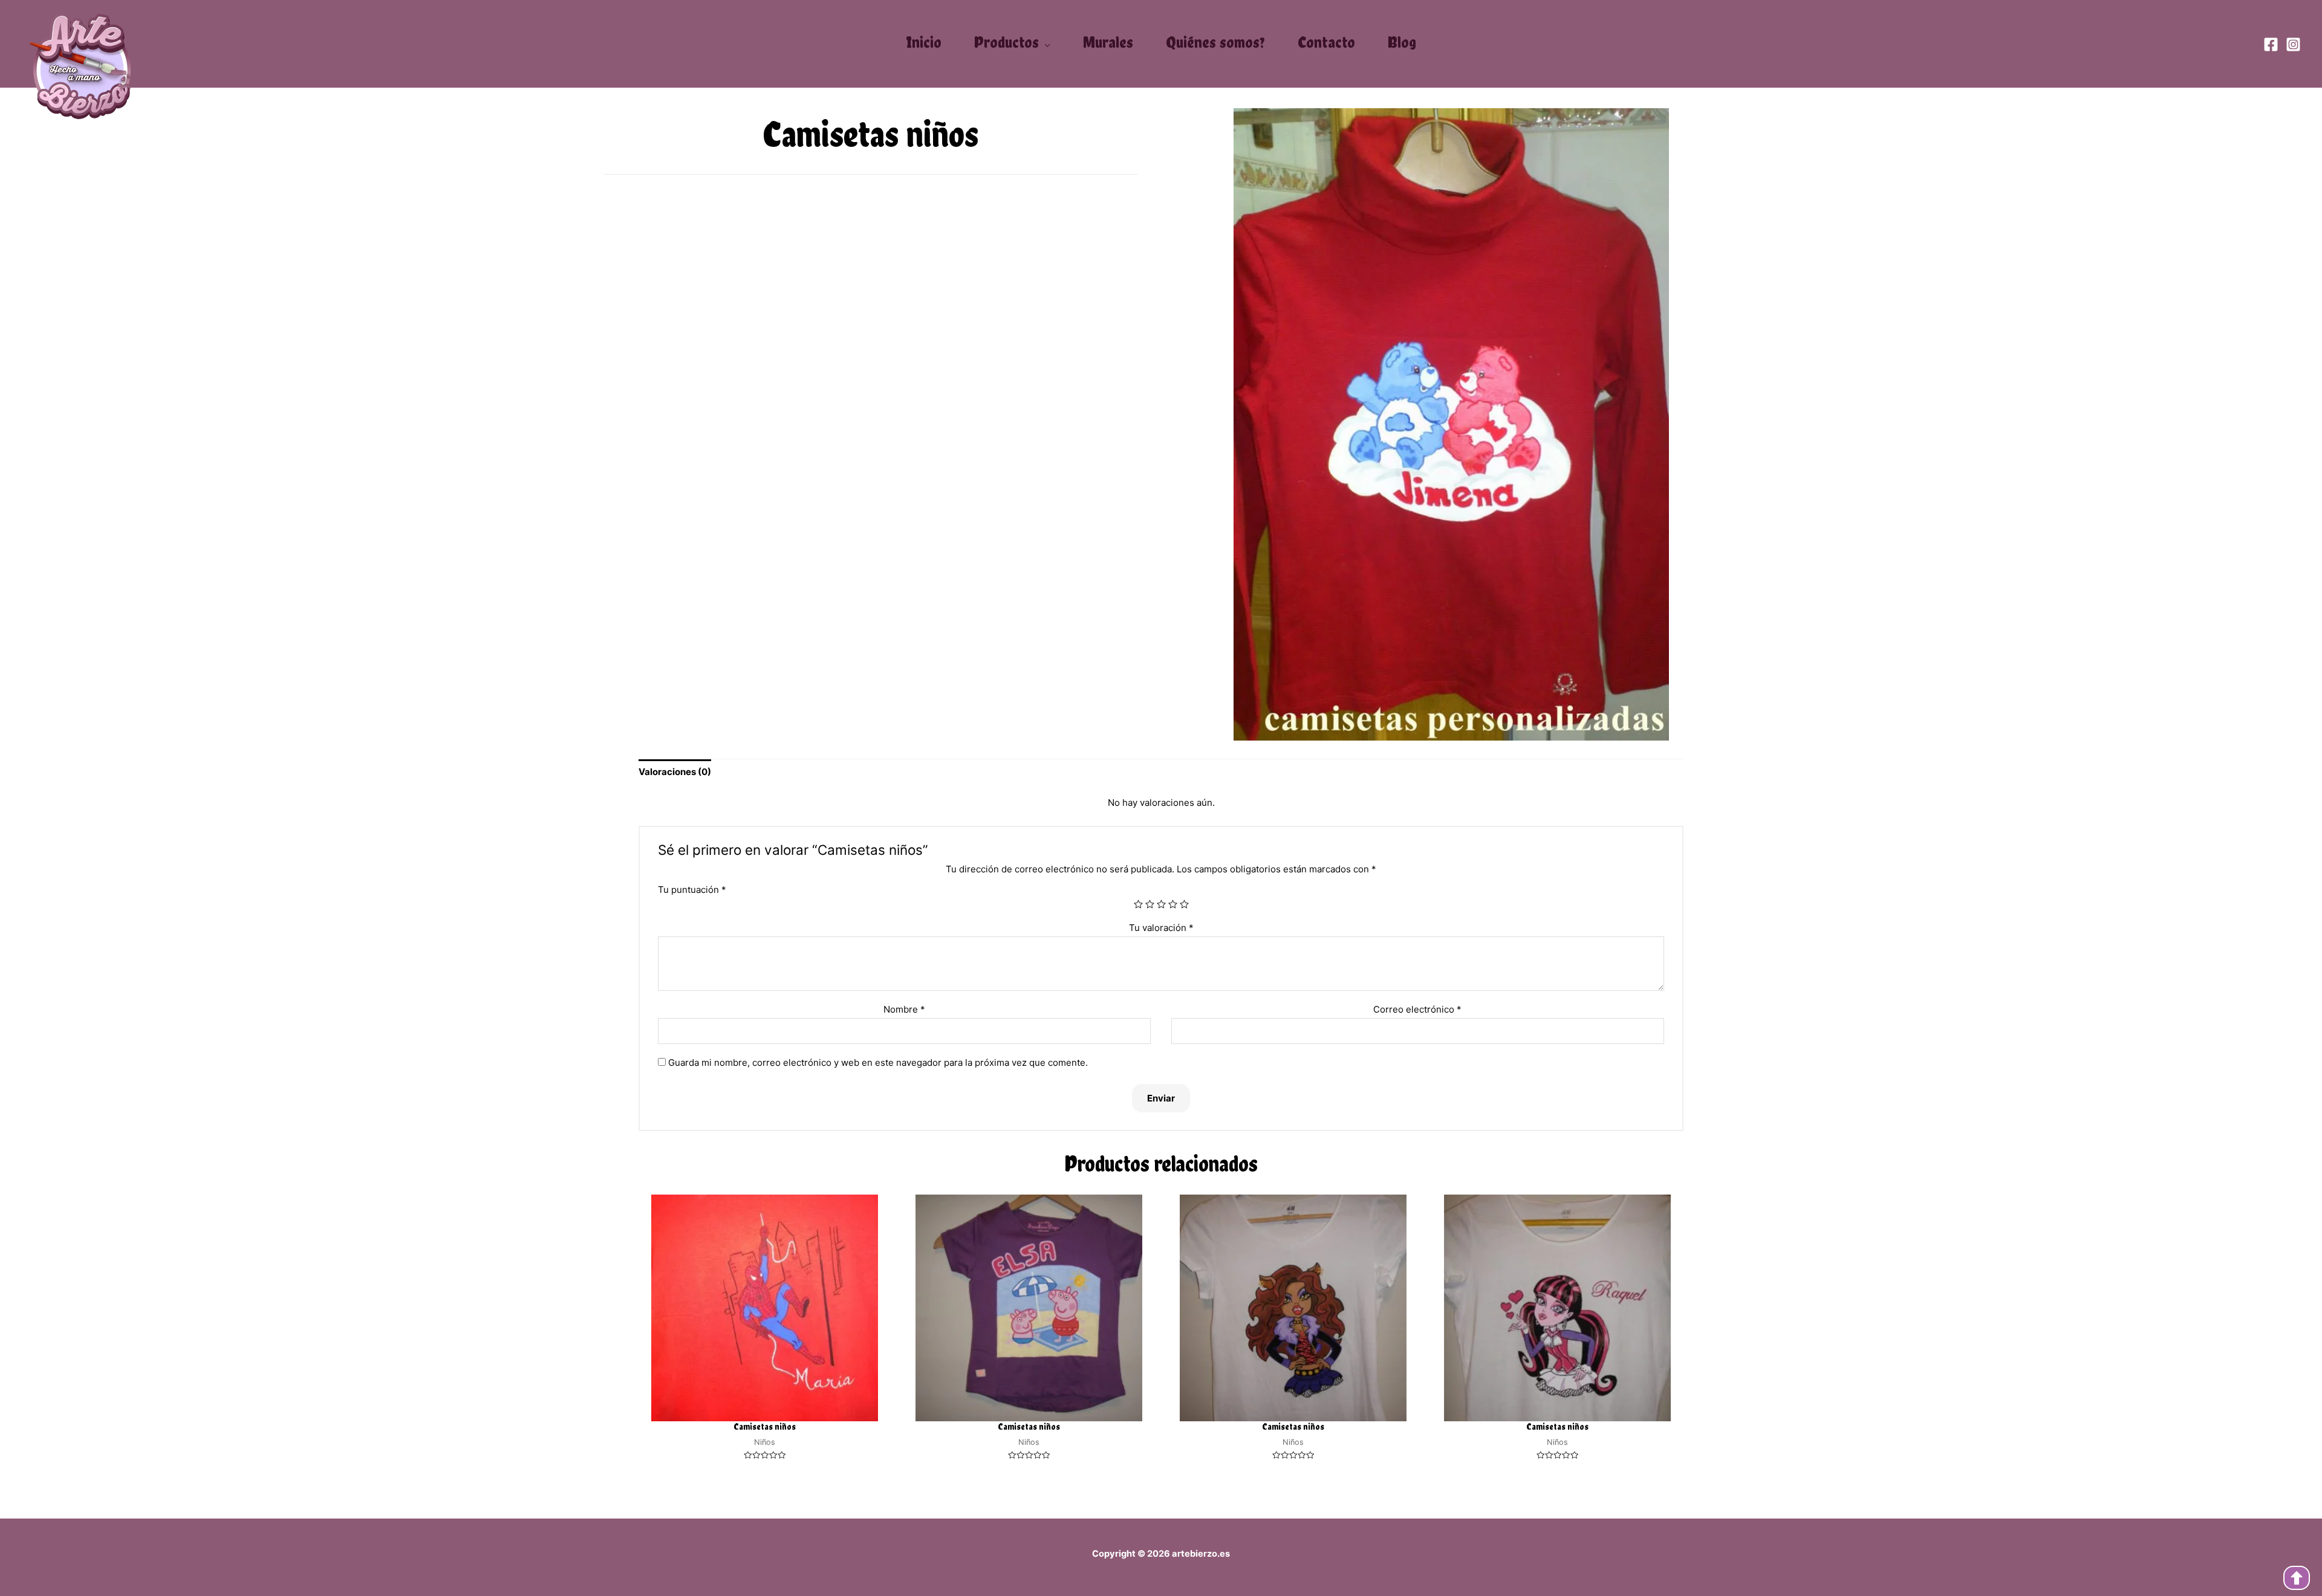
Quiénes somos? (1215, 42)
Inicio (924, 42)
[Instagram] (2293, 44)
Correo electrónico (1417, 1009)
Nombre (904, 1009)
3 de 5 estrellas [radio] (1161, 904)
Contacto (1326, 42)
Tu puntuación (692, 890)
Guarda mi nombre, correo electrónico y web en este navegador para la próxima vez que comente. (878, 1062)
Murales (1108, 42)
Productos (1007, 43)
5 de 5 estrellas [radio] (1184, 904)
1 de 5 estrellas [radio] (1138, 904)
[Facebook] (2271, 44)
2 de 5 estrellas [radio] (1150, 904)
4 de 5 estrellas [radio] (1173, 904)
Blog (1402, 42)
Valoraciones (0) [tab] (675, 772)
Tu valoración (1161, 928)
